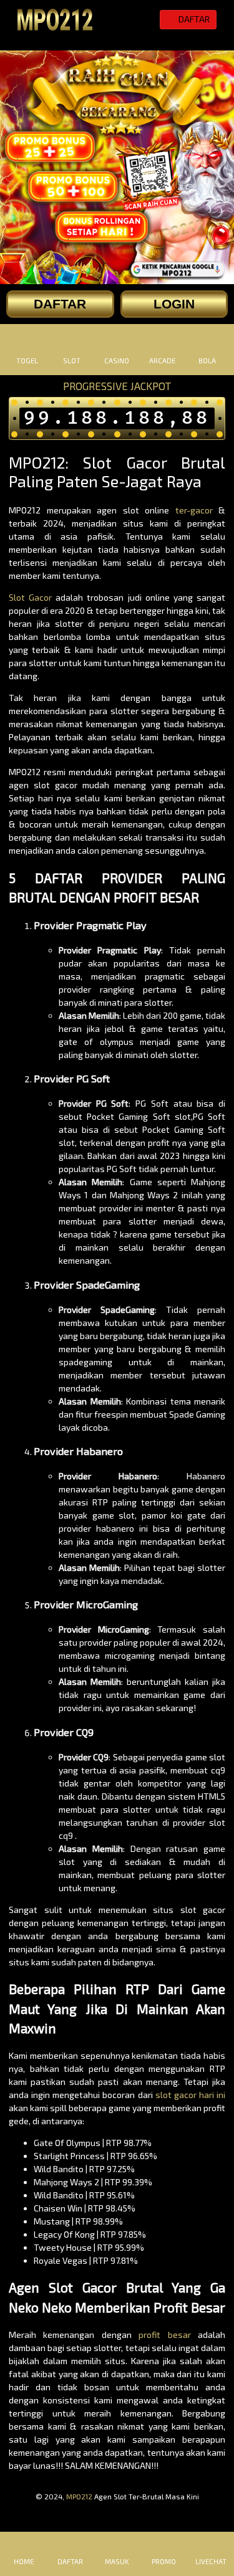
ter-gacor (194, 510)
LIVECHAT (211, 2561)
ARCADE (162, 360)
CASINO (117, 360)
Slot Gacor (30, 597)
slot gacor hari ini (190, 2095)
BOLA (207, 360)
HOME (24, 2561)
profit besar (164, 2335)
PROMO (164, 2561)
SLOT (72, 360)
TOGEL (27, 360)
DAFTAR (70, 2561)
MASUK (117, 2561)
